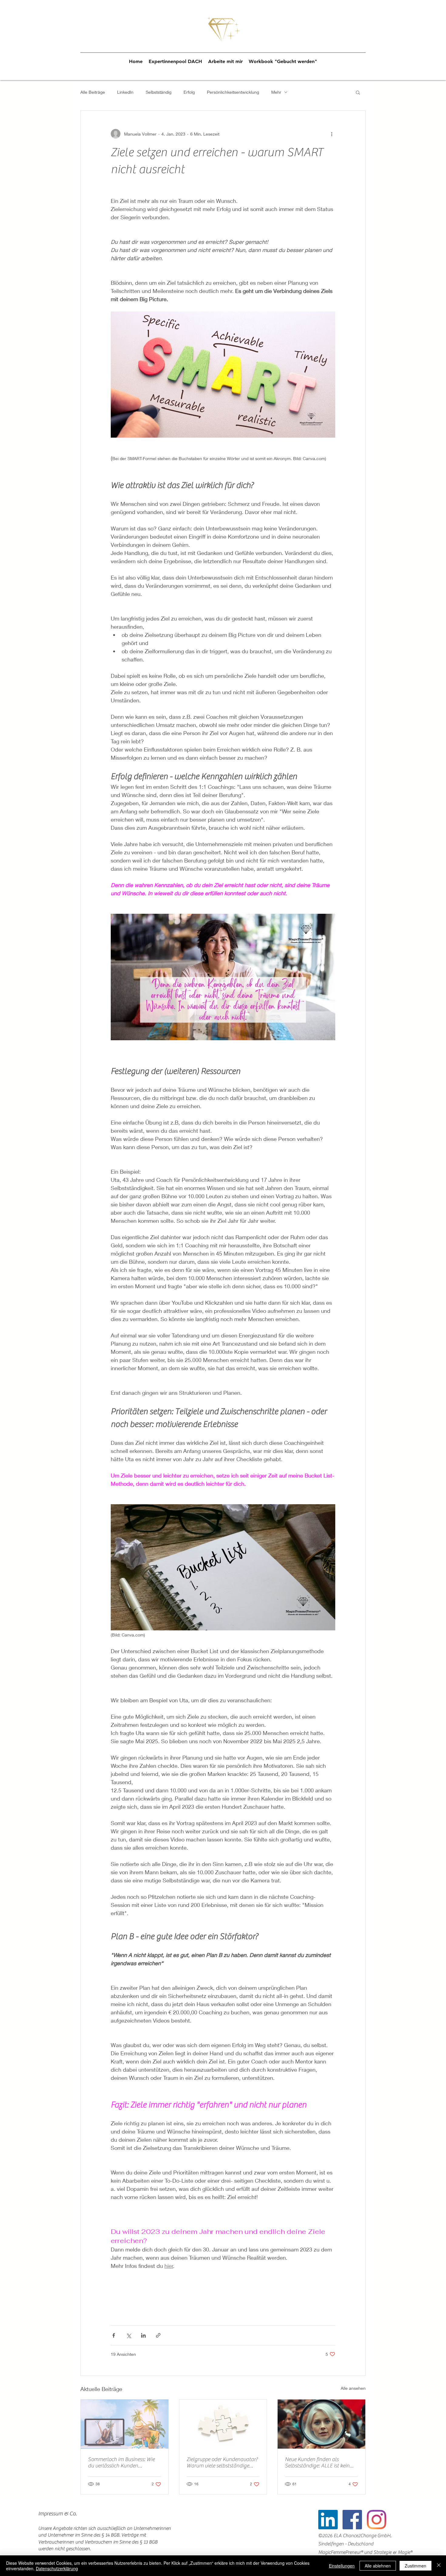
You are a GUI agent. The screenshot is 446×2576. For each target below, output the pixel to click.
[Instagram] (377, 2520)
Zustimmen (416, 2566)
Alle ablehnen (378, 2566)
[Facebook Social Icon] (352, 2520)
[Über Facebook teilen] (114, 2335)
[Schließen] (439, 2566)
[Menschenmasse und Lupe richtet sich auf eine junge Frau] (321, 2424)
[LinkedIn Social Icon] (328, 2520)
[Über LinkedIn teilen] (143, 2335)
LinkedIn (125, 92)
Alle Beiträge (93, 92)
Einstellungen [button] (342, 2566)
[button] (358, 92)
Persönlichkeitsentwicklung (233, 92)
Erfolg (189, 92)
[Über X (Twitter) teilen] (128, 2335)
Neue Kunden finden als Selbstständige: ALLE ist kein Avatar (317, 2463)
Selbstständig (159, 92)
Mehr (276, 92)
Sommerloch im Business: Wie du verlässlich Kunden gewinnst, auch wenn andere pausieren (121, 2463)
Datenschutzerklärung (57, 2568)
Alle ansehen (353, 2388)
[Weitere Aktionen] (332, 134)
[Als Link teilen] (158, 2335)
